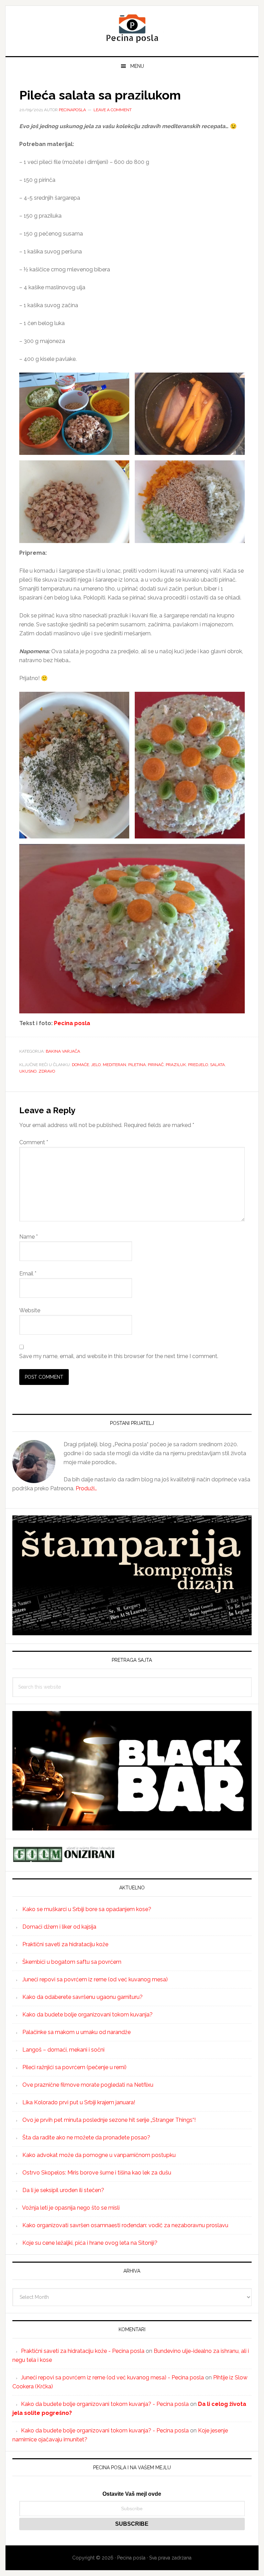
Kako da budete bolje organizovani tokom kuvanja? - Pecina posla (105, 2404)
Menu (137, 66)
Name (29, 1237)
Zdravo (47, 1071)
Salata (217, 1065)
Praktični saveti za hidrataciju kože (65, 1944)
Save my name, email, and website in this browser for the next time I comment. (119, 1356)
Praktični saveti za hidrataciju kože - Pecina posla (83, 2351)
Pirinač (156, 1065)
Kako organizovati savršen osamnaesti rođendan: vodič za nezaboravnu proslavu (125, 2225)
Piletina (137, 1065)
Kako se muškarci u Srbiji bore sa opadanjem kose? (87, 1909)
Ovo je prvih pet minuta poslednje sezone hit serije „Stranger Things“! (109, 2120)
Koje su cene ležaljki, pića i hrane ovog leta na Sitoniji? (90, 2243)
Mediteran (114, 1065)
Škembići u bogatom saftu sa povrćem (72, 1962)
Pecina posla (132, 28)
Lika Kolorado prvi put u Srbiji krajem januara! (79, 2102)
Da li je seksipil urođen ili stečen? (63, 2190)
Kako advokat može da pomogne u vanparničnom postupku (99, 2155)
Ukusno (28, 1071)
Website (30, 1310)
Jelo (96, 1065)
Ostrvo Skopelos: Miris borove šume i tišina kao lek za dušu (97, 2173)
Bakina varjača (63, 1051)
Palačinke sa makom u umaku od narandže (76, 2032)
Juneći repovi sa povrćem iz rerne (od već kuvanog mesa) (95, 1979)
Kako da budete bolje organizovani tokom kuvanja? (87, 2015)
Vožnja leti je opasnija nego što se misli (71, 2208)
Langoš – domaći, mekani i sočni (63, 2050)
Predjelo (198, 1065)
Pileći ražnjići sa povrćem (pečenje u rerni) (74, 2067)
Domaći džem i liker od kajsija (59, 1927)
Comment (34, 1142)
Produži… (86, 1488)
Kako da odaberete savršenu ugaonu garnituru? (82, 1997)
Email (28, 1274)
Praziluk (176, 1065)
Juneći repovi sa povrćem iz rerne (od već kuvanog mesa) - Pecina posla (112, 2377)
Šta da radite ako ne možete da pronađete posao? (86, 2137)
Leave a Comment (113, 110)
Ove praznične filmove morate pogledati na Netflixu (88, 2085)
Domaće (80, 1065)
